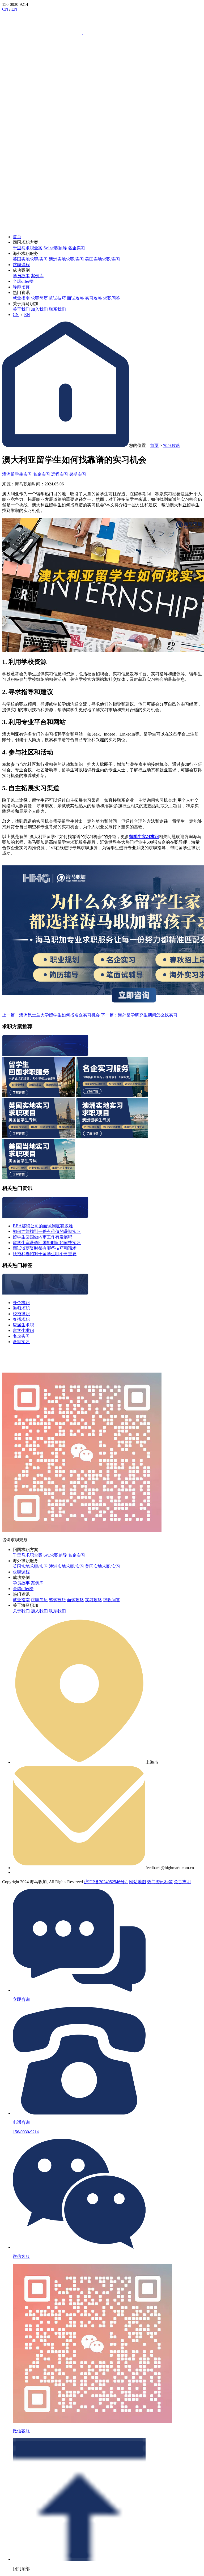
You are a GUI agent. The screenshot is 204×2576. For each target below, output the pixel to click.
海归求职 (21, 1308)
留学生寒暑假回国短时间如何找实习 (47, 1243)
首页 (17, 237)
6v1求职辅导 (55, 248)
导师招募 (21, 287)
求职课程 (21, 265)
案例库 (37, 276)
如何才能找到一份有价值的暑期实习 (47, 1231)
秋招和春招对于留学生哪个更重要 (45, 1254)
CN (5, 9)
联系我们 (57, 309)
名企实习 (76, 248)
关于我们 (21, 309)
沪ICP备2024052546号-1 (106, 1882)
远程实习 (59, 474)
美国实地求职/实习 (103, 259)
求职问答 (112, 298)
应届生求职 (23, 1325)
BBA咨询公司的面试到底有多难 (43, 1226)
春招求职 (21, 1319)
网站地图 (138, 1882)
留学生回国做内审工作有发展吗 (42, 1237)
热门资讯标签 (160, 1882)
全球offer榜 (23, 281)
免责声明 (182, 1882)
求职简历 (39, 298)
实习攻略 (93, 298)
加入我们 (39, 309)
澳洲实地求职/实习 (66, 259)
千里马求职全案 (28, 248)
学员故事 (21, 276)
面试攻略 (75, 298)
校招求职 (21, 1314)
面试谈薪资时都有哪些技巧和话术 (45, 1248)
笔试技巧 (57, 298)
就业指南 (21, 298)
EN (14, 9)
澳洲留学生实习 (17, 474)
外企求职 (21, 1303)
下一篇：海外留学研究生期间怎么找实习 (139, 1015)
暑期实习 (78, 474)
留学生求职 (23, 1330)
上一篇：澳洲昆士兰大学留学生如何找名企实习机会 (51, 1015)
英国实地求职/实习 (30, 259)
